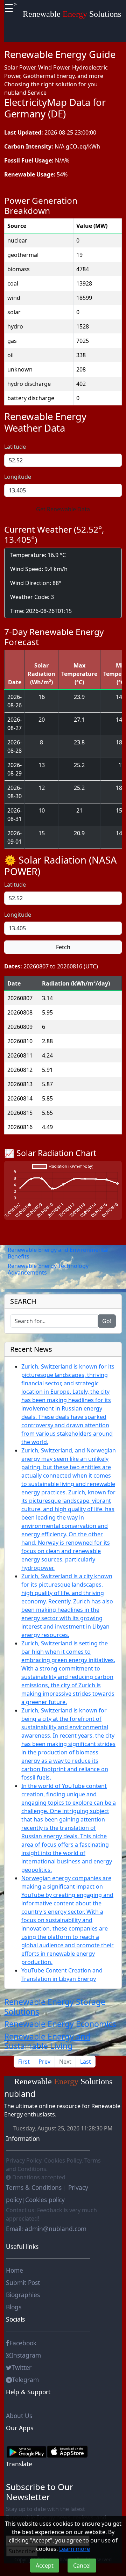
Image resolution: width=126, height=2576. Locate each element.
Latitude (15, 447)
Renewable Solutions (72, 14)
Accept (45, 2566)
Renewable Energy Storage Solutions (55, 2007)
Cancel (82, 2566)
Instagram (26, 2355)
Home (15, 2270)
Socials (15, 2319)
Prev (44, 2062)
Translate (19, 2464)
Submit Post (23, 2282)
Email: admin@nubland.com (46, 2229)
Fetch (63, 947)
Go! (107, 1321)
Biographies (23, 2295)
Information (23, 2138)
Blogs (14, 2307)
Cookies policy (45, 2200)
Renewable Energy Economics (60, 2024)
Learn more (75, 2549)
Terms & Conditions (35, 2187)
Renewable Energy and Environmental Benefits (58, 1253)
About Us (19, 2416)
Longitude (18, 477)
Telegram (25, 2380)
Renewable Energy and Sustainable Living (47, 2041)
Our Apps (20, 2428)
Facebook (23, 2343)
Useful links (22, 2246)
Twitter (22, 2367)
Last (86, 2062)
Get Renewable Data (63, 509)
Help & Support (28, 2392)
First (24, 2062)
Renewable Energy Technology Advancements (48, 1269)
